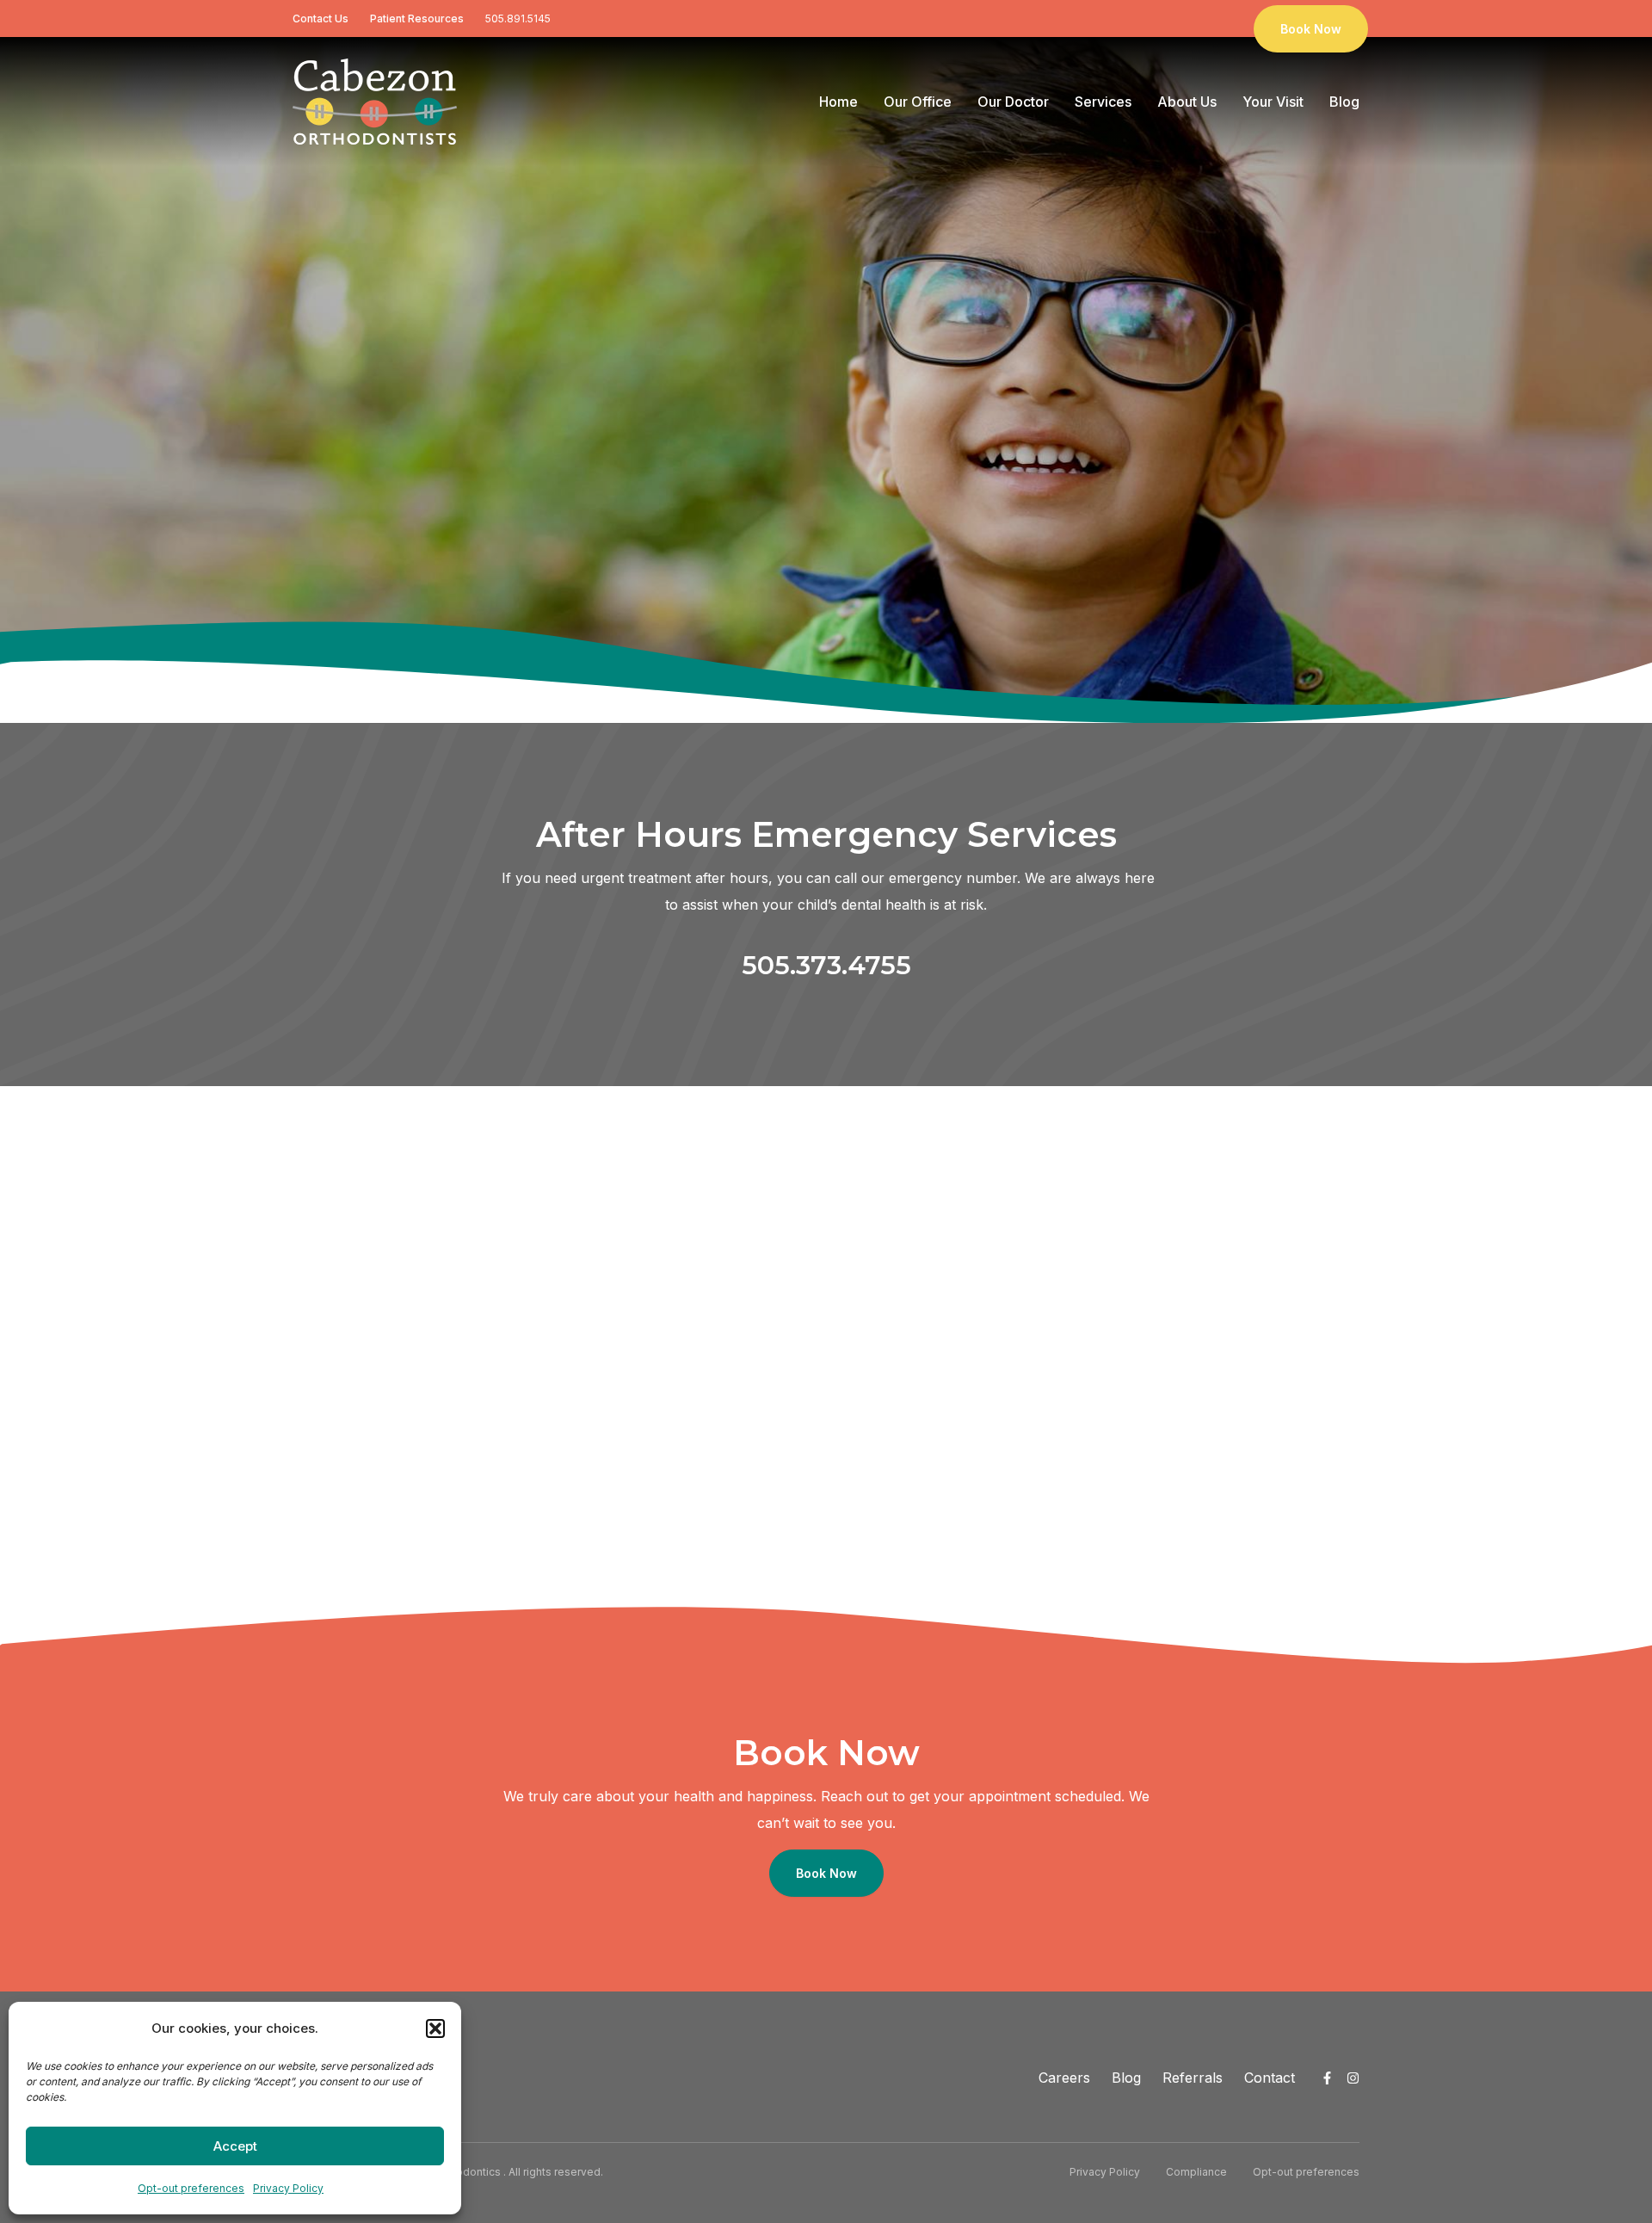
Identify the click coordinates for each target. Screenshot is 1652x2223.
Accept (235, 2146)
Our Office (918, 102)
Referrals (1193, 2078)
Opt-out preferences (191, 2188)
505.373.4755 (826, 965)
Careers (1064, 2078)
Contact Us (321, 19)
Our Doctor (1013, 102)
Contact (1270, 2078)
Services (1103, 102)
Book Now (1311, 29)
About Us (1187, 102)
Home (838, 102)
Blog (1344, 102)
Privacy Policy (288, 2188)
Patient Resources (417, 19)
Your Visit (1273, 102)
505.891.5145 (518, 19)
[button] (435, 2028)
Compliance (1196, 2172)
